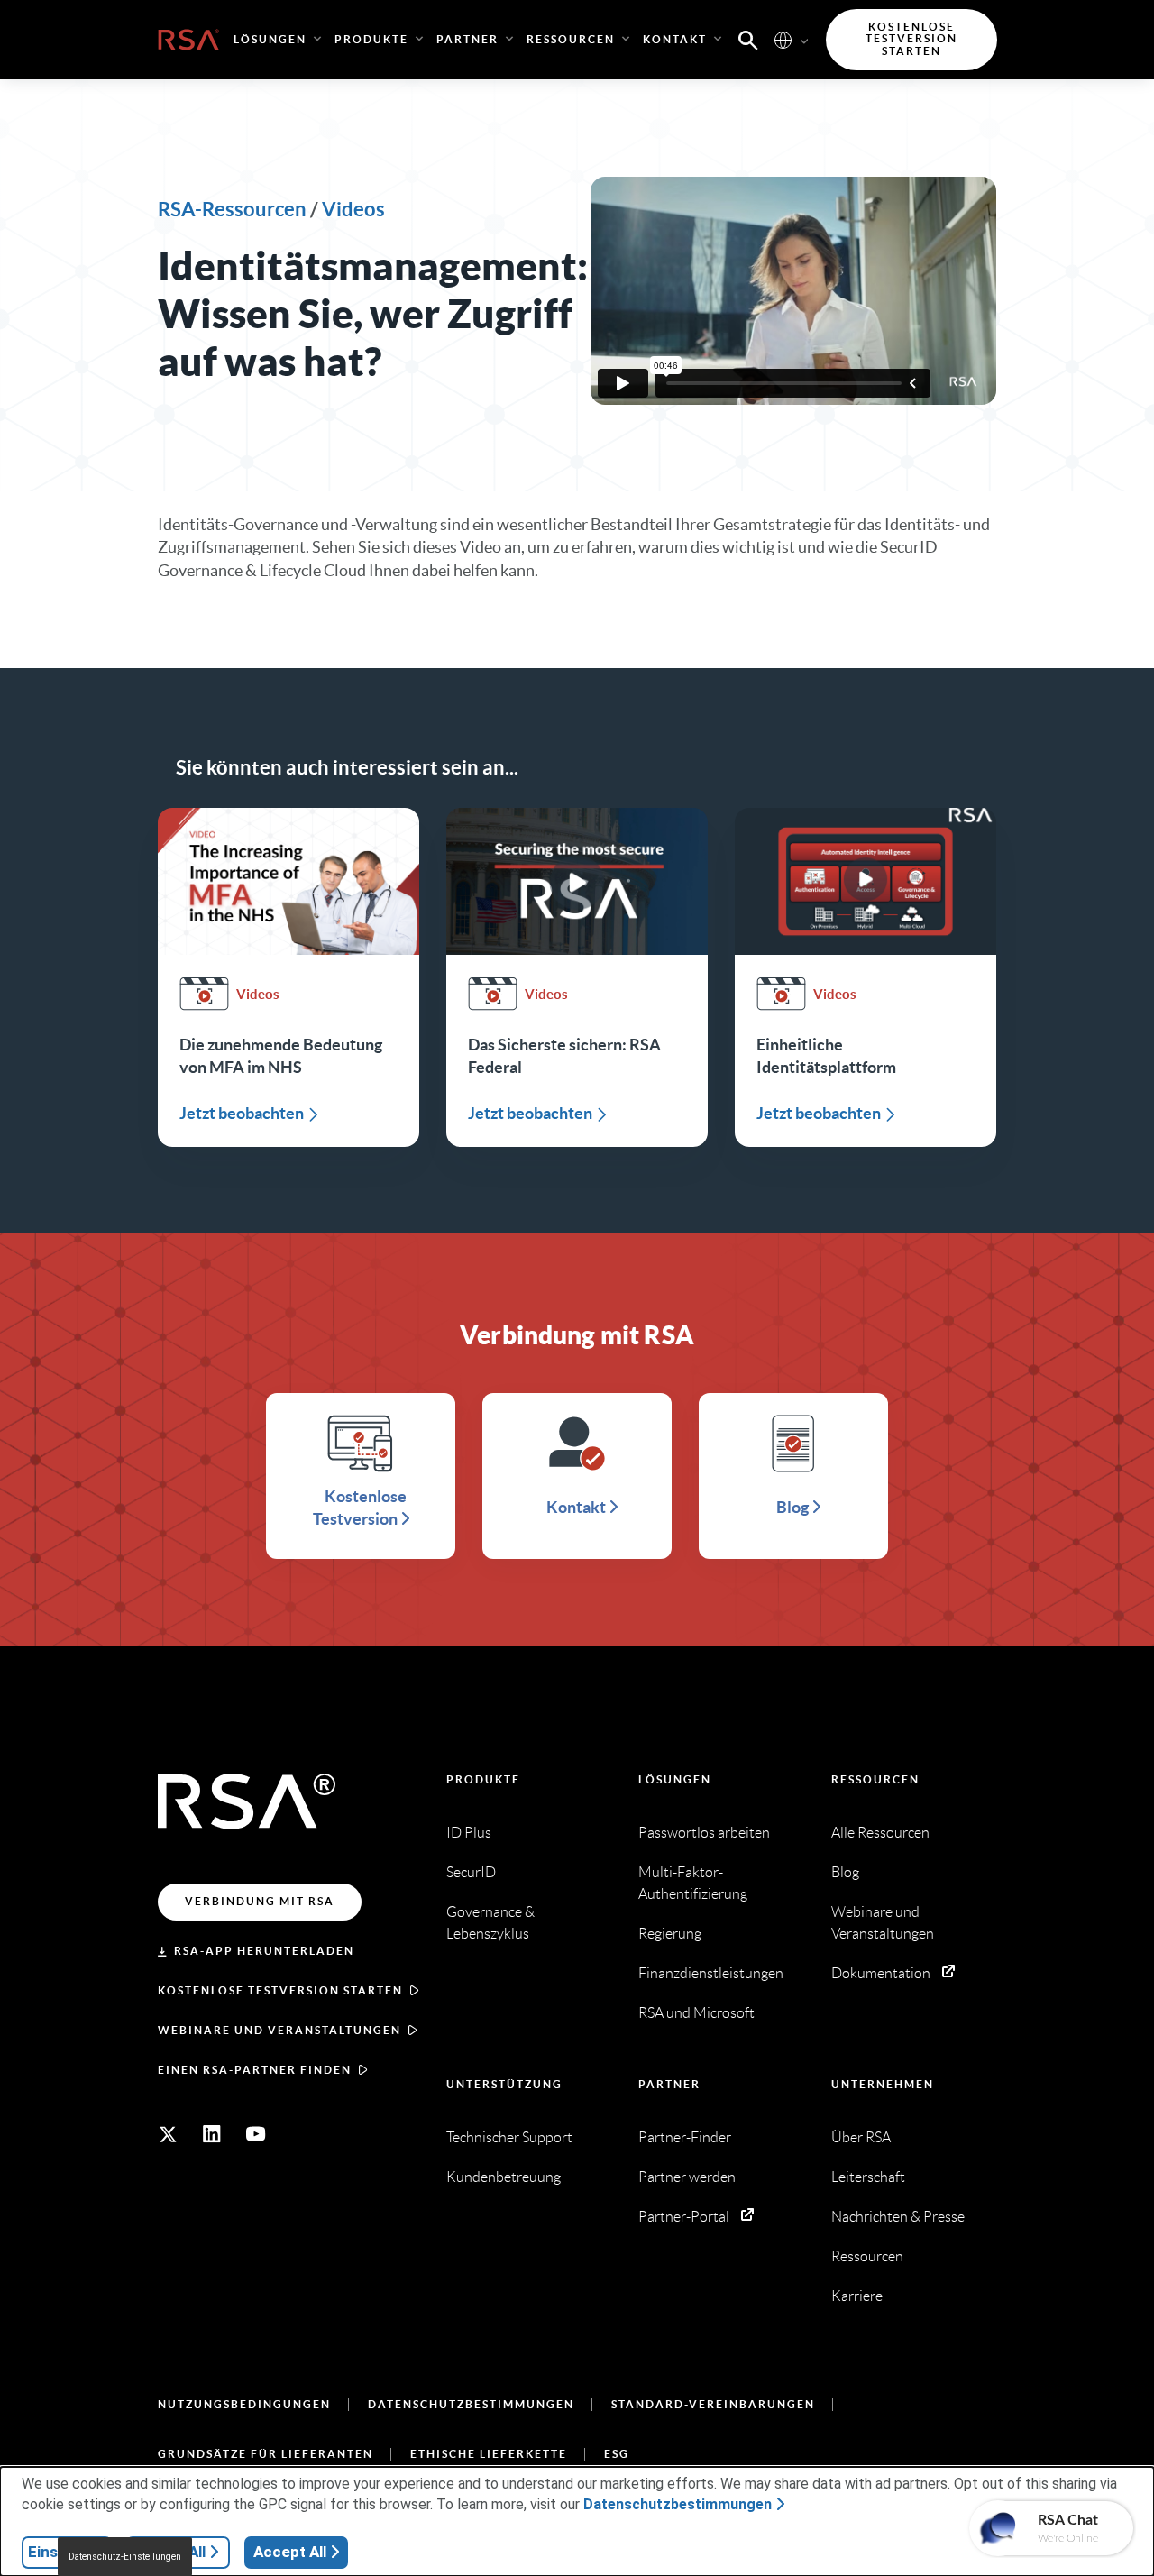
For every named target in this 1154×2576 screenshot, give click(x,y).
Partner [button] (467, 39)
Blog (845, 1872)
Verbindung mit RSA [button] (260, 1901)
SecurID (471, 1872)
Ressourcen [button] (571, 39)
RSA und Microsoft (696, 2013)
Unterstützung (504, 2084)
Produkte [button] (371, 39)
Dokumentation (881, 1973)
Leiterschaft (868, 2177)
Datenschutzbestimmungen (471, 2404)
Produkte (483, 1779)
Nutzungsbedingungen (244, 2404)
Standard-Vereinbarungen (713, 2404)
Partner (669, 2084)
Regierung (670, 1934)
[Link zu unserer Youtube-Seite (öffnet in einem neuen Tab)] (256, 2134)
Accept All (290, 2552)
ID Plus (469, 1833)
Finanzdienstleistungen (711, 1973)
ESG (617, 2454)
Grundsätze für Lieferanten (266, 2454)
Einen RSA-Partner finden (255, 2070)
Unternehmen (883, 2084)
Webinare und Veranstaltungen (279, 2030)
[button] (748, 39)
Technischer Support (509, 2137)
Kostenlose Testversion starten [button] (911, 39)
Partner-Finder (685, 2137)
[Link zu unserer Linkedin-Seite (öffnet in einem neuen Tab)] (212, 2134)
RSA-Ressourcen (232, 209)
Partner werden (687, 2177)
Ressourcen (875, 1779)
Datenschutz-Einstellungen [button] (125, 2557)
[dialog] (577, 2521)
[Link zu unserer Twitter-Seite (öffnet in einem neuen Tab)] (168, 2134)
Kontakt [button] (675, 39)
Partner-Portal (684, 2217)
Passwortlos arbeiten (704, 1833)
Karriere (857, 2296)
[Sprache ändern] (783, 39)
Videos (353, 209)
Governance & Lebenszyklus (490, 1923)
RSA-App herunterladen (264, 1951)
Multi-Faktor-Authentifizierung (693, 1883)
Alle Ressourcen (880, 1833)
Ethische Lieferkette (489, 2454)
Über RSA (861, 2137)
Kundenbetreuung (504, 2177)
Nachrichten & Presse (898, 2217)
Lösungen (675, 1779)
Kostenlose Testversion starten (280, 1990)
